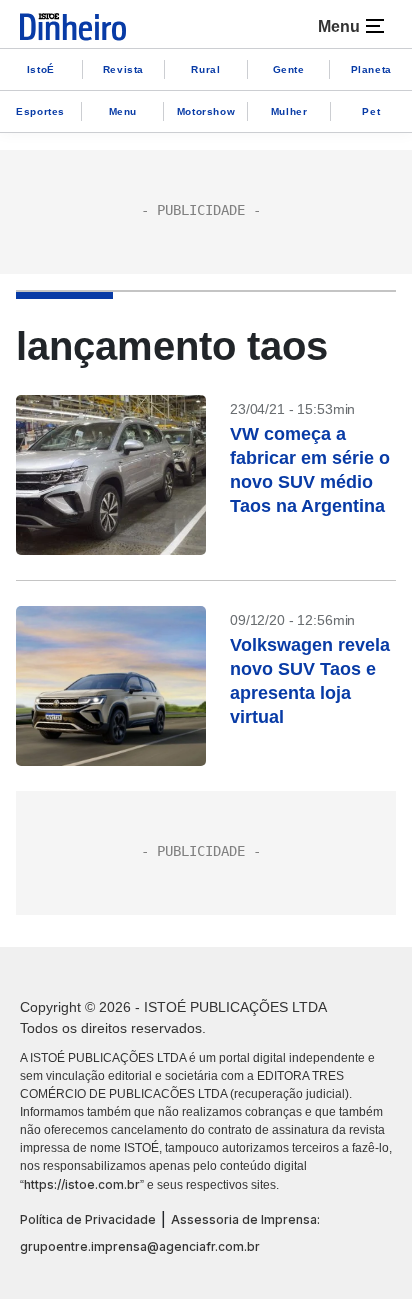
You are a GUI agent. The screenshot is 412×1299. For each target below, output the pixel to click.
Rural (205, 69)
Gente (289, 69)
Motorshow (206, 111)
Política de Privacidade (88, 1219)
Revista (123, 69)
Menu (123, 111)
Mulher (289, 111)
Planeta (371, 69)
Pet (371, 111)
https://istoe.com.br (82, 1184)
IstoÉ (41, 69)
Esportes (40, 111)
